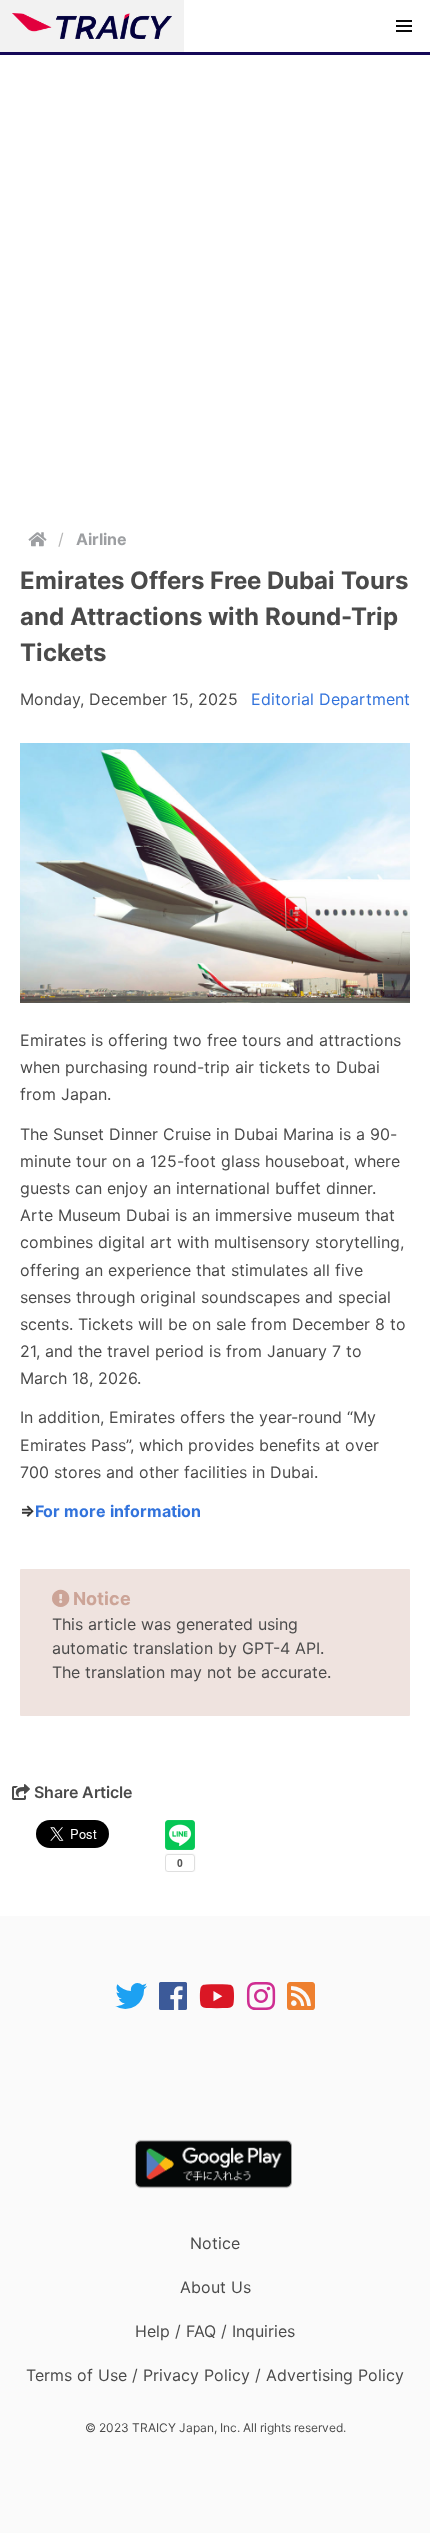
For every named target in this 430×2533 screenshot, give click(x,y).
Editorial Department (330, 699)
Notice (215, 2243)
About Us (215, 2287)
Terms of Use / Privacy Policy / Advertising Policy (215, 2375)
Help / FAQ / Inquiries (215, 2331)
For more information (118, 1511)
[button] (404, 26)
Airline (101, 539)
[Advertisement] (215, 280)
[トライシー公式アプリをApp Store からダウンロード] (227, 2076)
